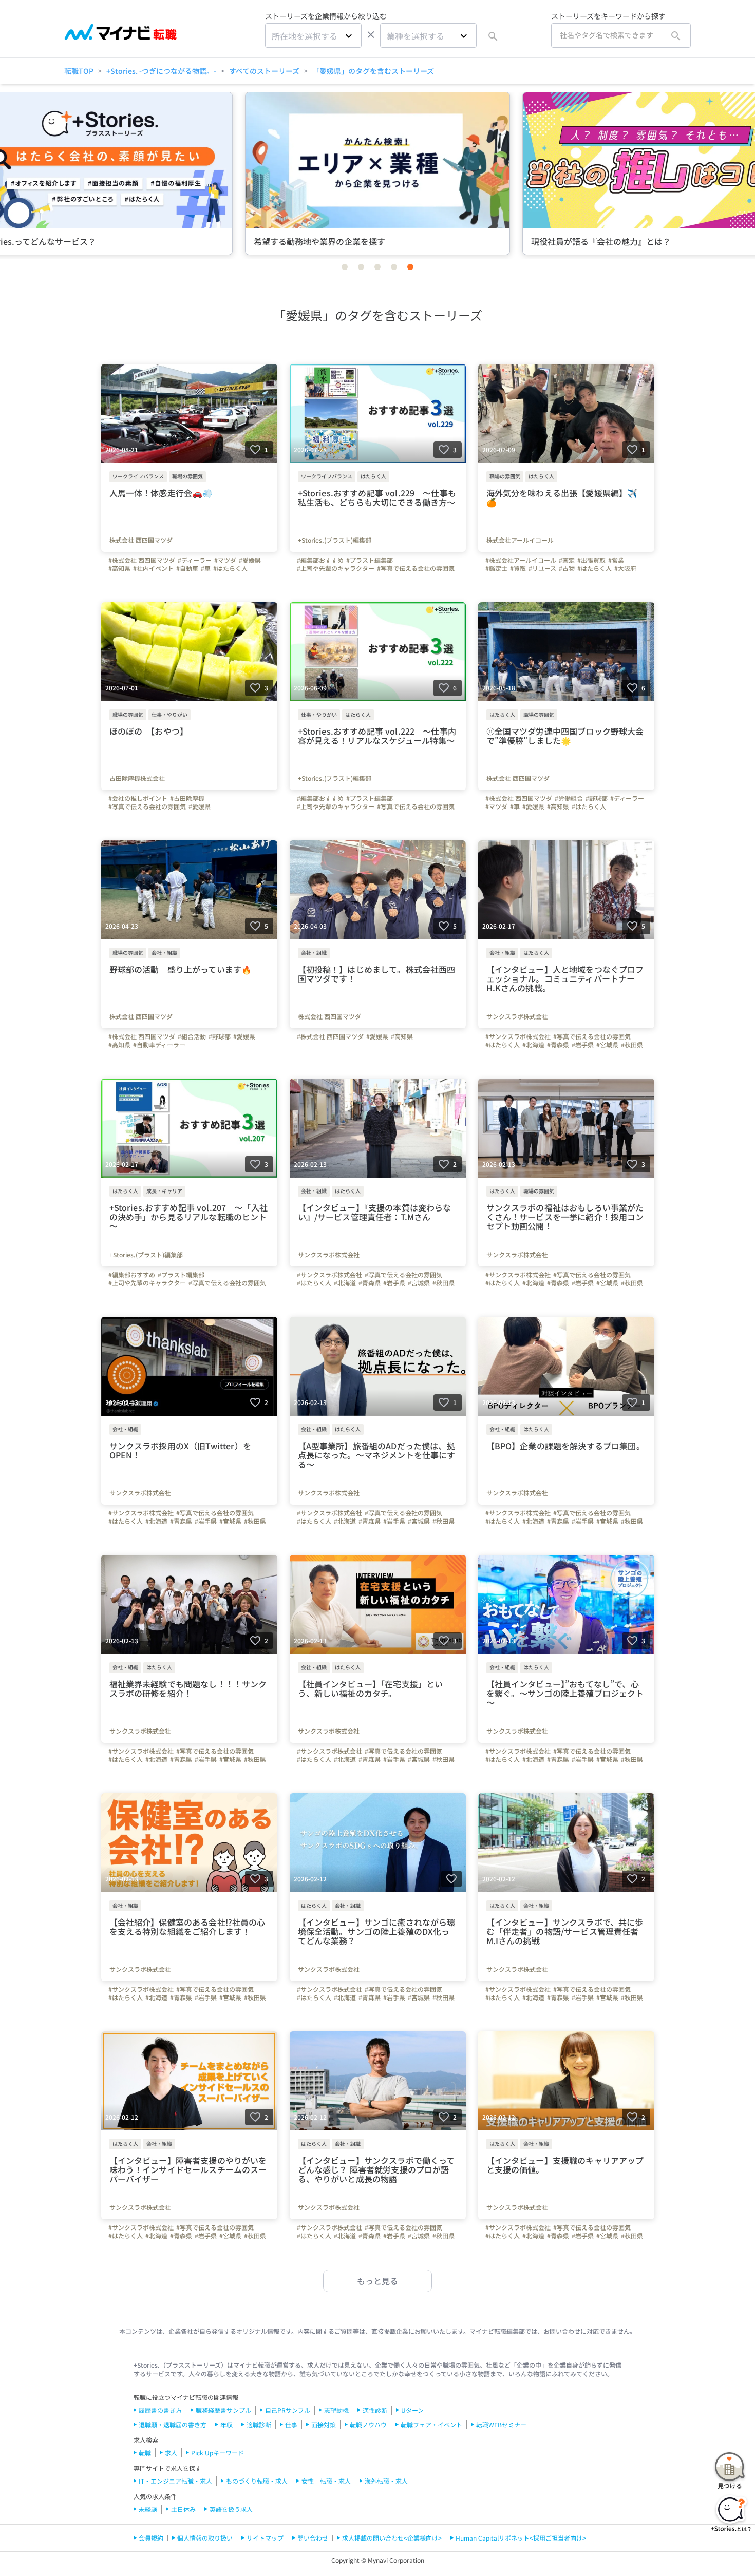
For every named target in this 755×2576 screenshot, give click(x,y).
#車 (206, 568)
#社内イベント (153, 568)
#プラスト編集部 (370, 560)
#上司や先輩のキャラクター (336, 568)
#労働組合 (569, 798)
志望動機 (336, 2410)
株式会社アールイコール (520, 540)
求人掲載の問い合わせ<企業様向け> (392, 2538)
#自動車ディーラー (159, 1045)
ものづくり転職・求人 (257, 2481)
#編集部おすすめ (320, 560)
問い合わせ (313, 2538)
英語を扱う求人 (231, 2509)
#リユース (542, 568)
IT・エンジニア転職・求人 (175, 2481)
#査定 (567, 560)
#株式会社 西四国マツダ (142, 560)
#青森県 (558, 1045)
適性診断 (375, 2410)
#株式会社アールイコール (521, 560)
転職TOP (79, 71)
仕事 (291, 2424)
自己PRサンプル (288, 2410)
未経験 (148, 2509)
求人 (171, 2453)
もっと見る (377, 2281)
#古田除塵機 (187, 798)
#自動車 (187, 568)
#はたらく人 (230, 568)
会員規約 (151, 2538)
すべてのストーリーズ (264, 71)
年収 (226, 2424)
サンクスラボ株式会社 (517, 1016)
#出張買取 (591, 560)
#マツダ (225, 560)
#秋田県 (632, 1045)
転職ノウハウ (368, 2424)
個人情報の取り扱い (205, 2538)
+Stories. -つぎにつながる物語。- (161, 71)
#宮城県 (607, 1045)
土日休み (183, 2509)
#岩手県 (583, 1045)
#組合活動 (192, 1036)
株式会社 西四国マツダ (141, 540)
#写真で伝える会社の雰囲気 (416, 568)
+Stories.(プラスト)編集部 (335, 540)
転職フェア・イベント (431, 2424)
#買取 (518, 568)
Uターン (412, 2410)
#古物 (567, 568)
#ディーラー (195, 560)
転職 (145, 2453)
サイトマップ (265, 2538)
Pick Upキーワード (218, 2453)
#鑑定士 (496, 568)
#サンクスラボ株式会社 (518, 1036)
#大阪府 (625, 568)
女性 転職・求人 (326, 2481)
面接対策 (324, 2424)
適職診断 (259, 2424)
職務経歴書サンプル (223, 2410)
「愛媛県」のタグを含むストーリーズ (373, 71)
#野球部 (597, 798)
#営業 (616, 560)
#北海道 (533, 1045)
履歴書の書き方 (160, 2410)
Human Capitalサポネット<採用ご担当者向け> (521, 2538)
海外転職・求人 (386, 2481)
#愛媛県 (250, 560)
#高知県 (119, 568)
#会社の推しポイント (138, 798)
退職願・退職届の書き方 (173, 2424)
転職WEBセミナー (501, 2424)
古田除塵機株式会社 (137, 778)
